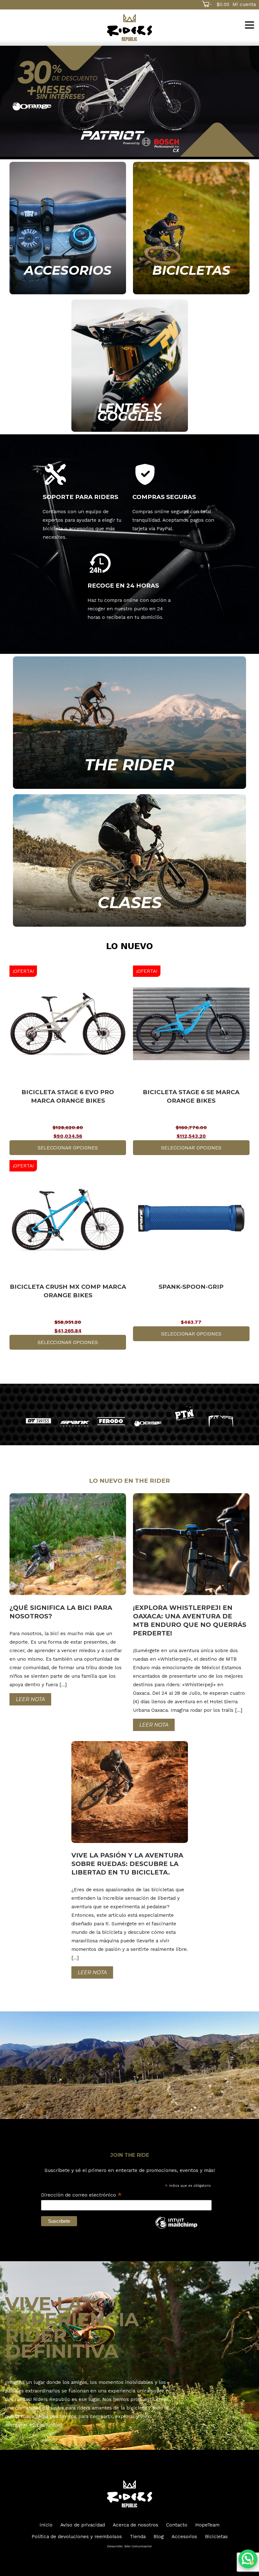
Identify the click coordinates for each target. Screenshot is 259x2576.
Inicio (46, 2525)
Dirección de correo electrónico (81, 2195)
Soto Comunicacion (138, 2546)
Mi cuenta (244, 4)
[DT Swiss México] (38, 1421)
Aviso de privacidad (83, 2525)
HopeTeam (207, 2525)
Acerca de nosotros (136, 2525)
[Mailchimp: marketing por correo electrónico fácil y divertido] (176, 2228)
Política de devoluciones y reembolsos (77, 2536)
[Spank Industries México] (75, 1424)
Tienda (138, 2536)
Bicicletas (216, 2536)
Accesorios (184, 2536)
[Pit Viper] (221, 1421)
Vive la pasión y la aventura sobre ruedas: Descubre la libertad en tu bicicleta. (127, 1864)
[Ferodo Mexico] (111, 1421)
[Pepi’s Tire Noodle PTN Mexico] (184, 1414)
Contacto (177, 2525)
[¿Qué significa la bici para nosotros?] (68, 1593)
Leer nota (30, 1699)
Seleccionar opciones (68, 1148)
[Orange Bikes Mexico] (148, 1423)
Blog (159, 2536)
